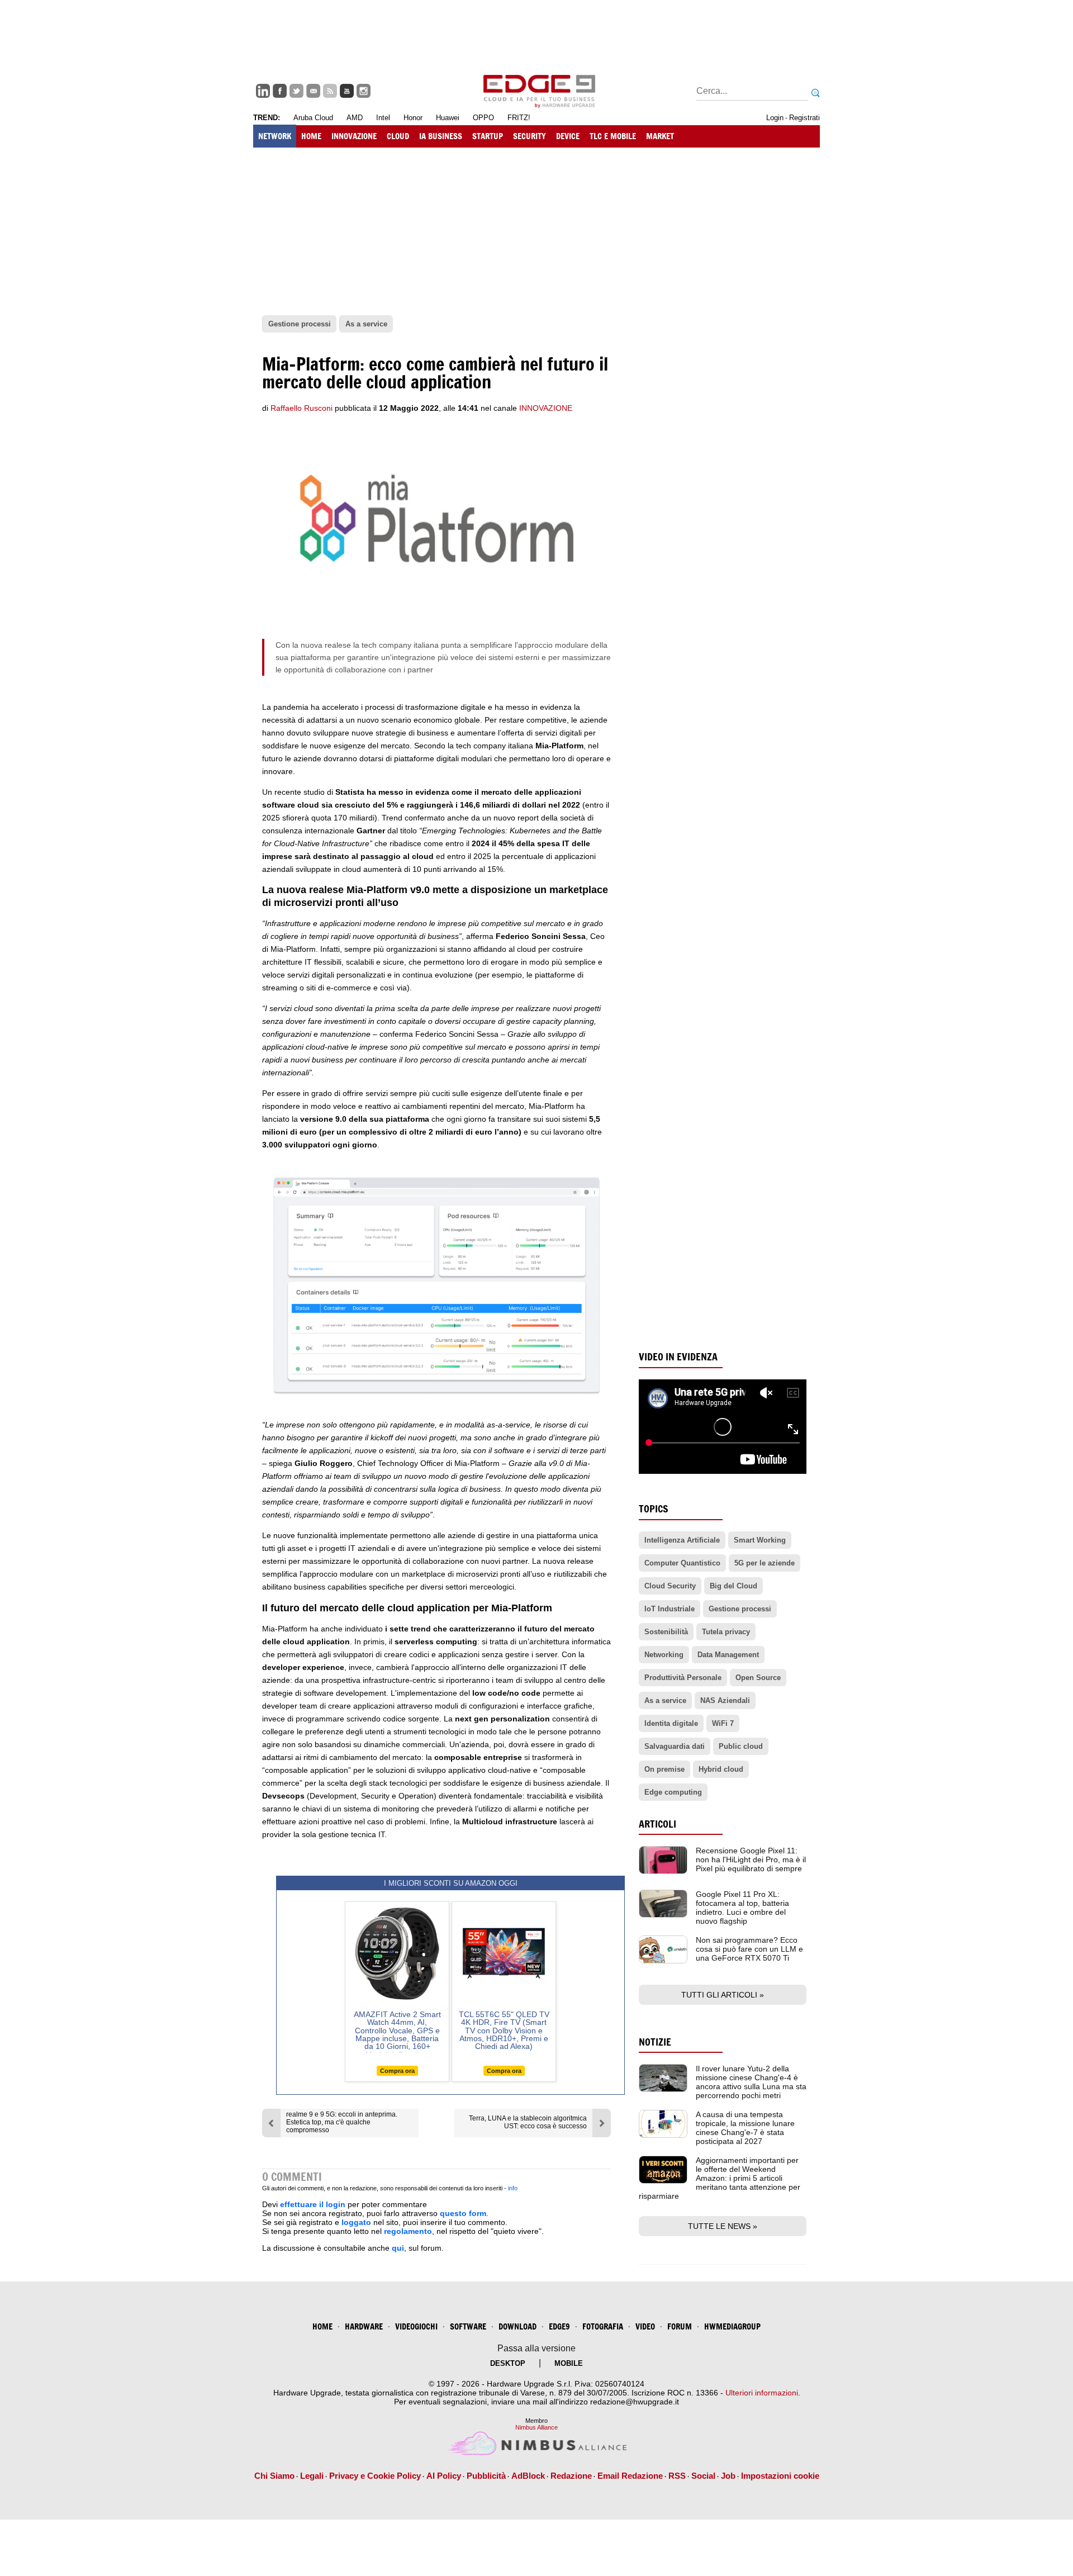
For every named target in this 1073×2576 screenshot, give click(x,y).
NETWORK (275, 136)
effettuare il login (313, 2204)
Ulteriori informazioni (762, 2393)
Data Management (728, 1655)
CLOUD (398, 136)
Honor (413, 118)
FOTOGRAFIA (603, 2326)
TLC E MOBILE (613, 136)
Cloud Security (670, 1586)
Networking (664, 1655)
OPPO (483, 118)
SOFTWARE (468, 2326)
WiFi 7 (723, 1723)
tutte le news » (723, 2226)
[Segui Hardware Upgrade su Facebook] (280, 91)
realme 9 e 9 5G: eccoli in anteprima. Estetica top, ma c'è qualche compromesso (342, 2122)
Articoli (657, 1824)
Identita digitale (671, 1723)
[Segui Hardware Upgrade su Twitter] (296, 91)
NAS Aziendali (725, 1700)
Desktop (508, 2363)
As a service (665, 1700)
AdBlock (528, 2476)
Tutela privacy (726, 1632)
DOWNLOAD (517, 2326)
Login (775, 118)
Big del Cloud (733, 1586)
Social (703, 2476)
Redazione (571, 2476)
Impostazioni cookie (780, 2476)
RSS (677, 2476)
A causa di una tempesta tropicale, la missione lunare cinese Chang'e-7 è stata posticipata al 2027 (745, 2128)
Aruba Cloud (313, 118)
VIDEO (645, 2326)
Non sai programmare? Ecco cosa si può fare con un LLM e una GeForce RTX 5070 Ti (749, 1949)
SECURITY (530, 136)
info (513, 2188)
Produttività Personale (683, 1678)
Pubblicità (486, 2476)
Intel (383, 118)
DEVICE (568, 136)
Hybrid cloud (721, 1769)
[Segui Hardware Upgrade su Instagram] (364, 91)
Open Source (758, 1678)
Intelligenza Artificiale (682, 1540)
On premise (664, 1769)
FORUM (680, 2326)
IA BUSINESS (441, 136)
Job (728, 2476)
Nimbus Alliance (536, 2427)
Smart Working (760, 1540)
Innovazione (546, 408)
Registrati (804, 118)
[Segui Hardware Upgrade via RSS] (330, 91)
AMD (355, 118)
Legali (312, 2476)
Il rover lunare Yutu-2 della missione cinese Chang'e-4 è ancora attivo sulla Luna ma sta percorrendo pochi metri (751, 2082)
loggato (356, 2222)
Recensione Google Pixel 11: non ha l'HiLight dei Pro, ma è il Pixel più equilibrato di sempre (751, 1859)
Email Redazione (630, 2476)
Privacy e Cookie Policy (375, 2476)
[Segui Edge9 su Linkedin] (263, 91)
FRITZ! (519, 118)
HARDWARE (364, 2326)
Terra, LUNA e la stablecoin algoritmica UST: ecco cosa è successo (528, 2122)
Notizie (655, 2042)
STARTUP (488, 136)
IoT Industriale (670, 1609)
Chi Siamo (274, 2476)
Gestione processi (740, 1609)
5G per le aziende (765, 1563)
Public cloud (741, 1746)
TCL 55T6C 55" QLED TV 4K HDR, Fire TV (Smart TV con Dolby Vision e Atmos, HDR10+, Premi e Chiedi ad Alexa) (504, 2031)
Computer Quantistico (682, 1563)
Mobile (569, 2363)
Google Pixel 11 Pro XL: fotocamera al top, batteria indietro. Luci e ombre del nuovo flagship (742, 1908)
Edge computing (673, 1792)
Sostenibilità (666, 1632)
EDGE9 (559, 2326)
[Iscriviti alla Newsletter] (313, 91)
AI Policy (444, 2476)
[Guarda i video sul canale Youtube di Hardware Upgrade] (347, 91)
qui (398, 2248)
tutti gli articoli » (723, 1995)
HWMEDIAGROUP (732, 2326)
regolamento (408, 2231)
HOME (311, 136)
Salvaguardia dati (675, 1746)
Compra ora (397, 2071)
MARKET (660, 136)
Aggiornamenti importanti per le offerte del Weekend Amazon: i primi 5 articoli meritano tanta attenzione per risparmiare (720, 2178)
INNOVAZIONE (354, 136)
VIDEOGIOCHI (416, 2326)
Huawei (448, 118)
